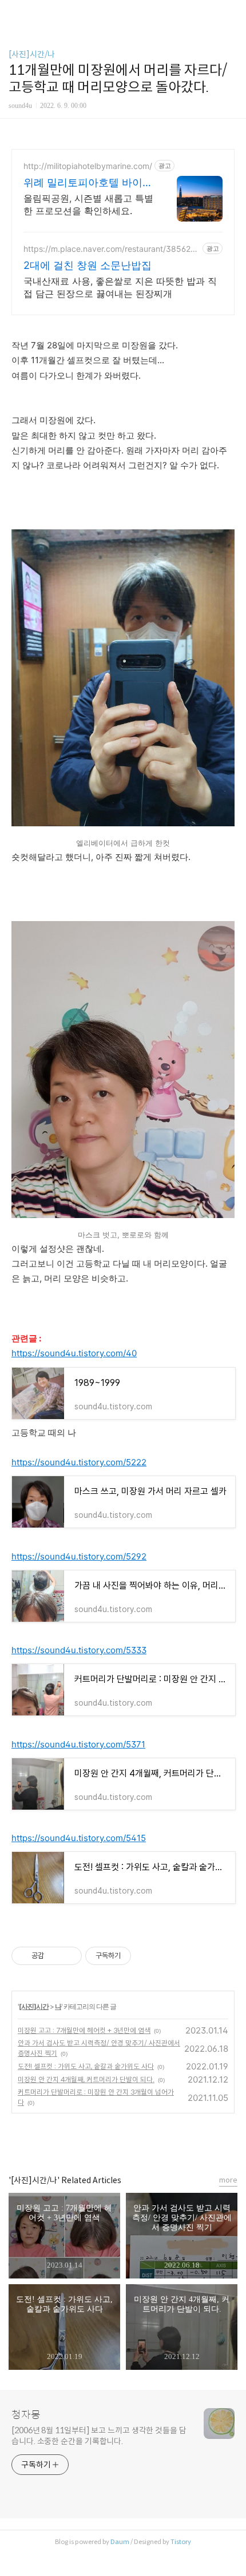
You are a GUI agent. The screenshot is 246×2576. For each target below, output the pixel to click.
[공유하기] (55, 1956)
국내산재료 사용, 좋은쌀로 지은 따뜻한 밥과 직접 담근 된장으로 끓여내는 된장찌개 (120, 287)
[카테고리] (14, 13)
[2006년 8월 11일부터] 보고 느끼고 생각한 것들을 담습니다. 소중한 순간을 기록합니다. (99, 2436)
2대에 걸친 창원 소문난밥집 (88, 265)
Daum (120, 2542)
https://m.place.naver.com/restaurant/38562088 (110, 249)
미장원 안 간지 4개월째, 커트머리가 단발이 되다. (86, 2079)
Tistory (181, 2542)
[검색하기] (232, 13)
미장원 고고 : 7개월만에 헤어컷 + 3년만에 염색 (84, 2030)
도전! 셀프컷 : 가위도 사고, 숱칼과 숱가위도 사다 (86, 2066)
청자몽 (26, 2415)
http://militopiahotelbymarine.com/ (88, 166)
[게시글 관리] (69, 1956)
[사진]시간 (34, 2006)
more (228, 2180)
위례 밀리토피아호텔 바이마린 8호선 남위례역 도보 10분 (88, 183)
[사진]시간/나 (32, 54)
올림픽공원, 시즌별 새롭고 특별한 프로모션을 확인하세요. (88, 204)
